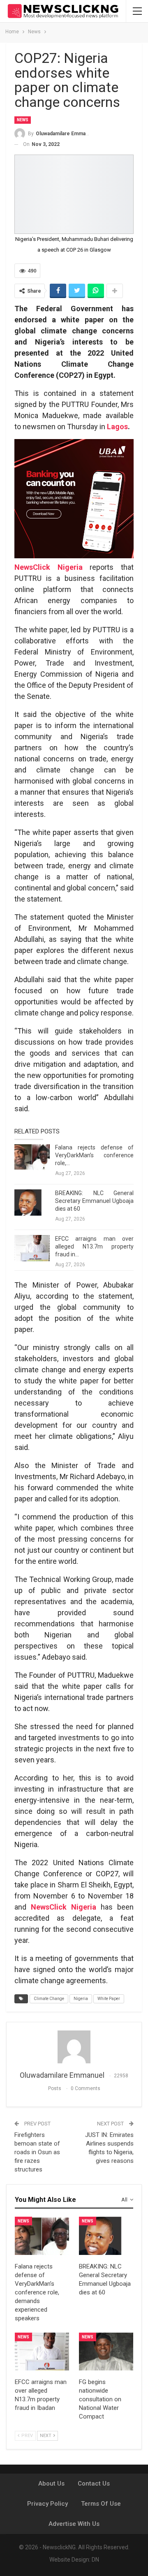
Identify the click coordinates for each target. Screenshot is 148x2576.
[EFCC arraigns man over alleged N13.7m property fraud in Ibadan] (32, 1248)
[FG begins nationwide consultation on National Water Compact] (106, 2352)
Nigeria (81, 1999)
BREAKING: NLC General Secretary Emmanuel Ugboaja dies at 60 (94, 1201)
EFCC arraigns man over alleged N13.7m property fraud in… (94, 1246)
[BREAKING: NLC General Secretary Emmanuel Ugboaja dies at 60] (32, 1202)
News (23, 120)
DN (95, 2560)
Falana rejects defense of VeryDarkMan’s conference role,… (94, 1155)
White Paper (109, 1999)
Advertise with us (74, 2524)
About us (51, 2484)
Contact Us (94, 2484)
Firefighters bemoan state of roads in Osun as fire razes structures (37, 2152)
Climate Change (49, 1999)
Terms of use (101, 2504)
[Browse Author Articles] (74, 2047)
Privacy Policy (47, 2504)
